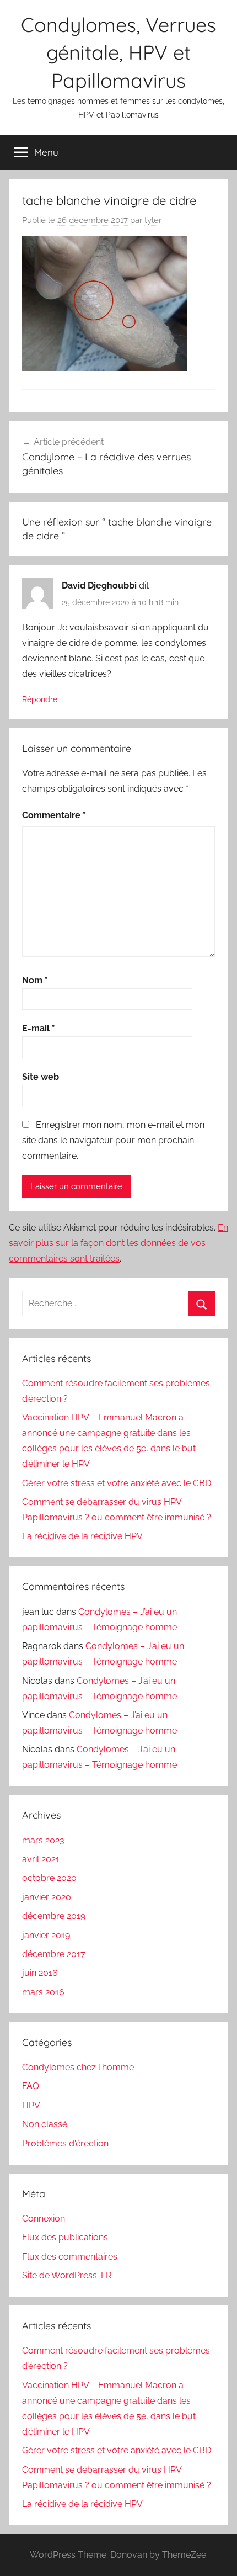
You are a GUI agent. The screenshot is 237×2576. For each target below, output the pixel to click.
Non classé (45, 2124)
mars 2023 (43, 1840)
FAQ (31, 2086)
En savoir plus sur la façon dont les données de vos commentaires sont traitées (118, 1243)
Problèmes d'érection (65, 2143)
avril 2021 (41, 1859)
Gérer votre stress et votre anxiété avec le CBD (117, 1483)
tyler (153, 220)
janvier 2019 (46, 1935)
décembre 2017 (54, 1954)
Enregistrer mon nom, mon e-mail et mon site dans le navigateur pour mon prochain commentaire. (113, 1140)
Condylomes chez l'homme (78, 2067)
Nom (35, 980)
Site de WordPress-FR (67, 2275)
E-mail (39, 1028)
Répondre (40, 699)
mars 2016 (43, 1992)
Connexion (44, 2219)
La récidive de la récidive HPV (82, 1536)
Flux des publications (65, 2237)
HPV (31, 2105)
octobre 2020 (49, 1878)
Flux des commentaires (70, 2257)
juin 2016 (40, 1973)
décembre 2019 (54, 1916)
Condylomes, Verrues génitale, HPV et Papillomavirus (118, 52)
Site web (41, 1077)
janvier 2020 (47, 1897)
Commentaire (54, 815)
